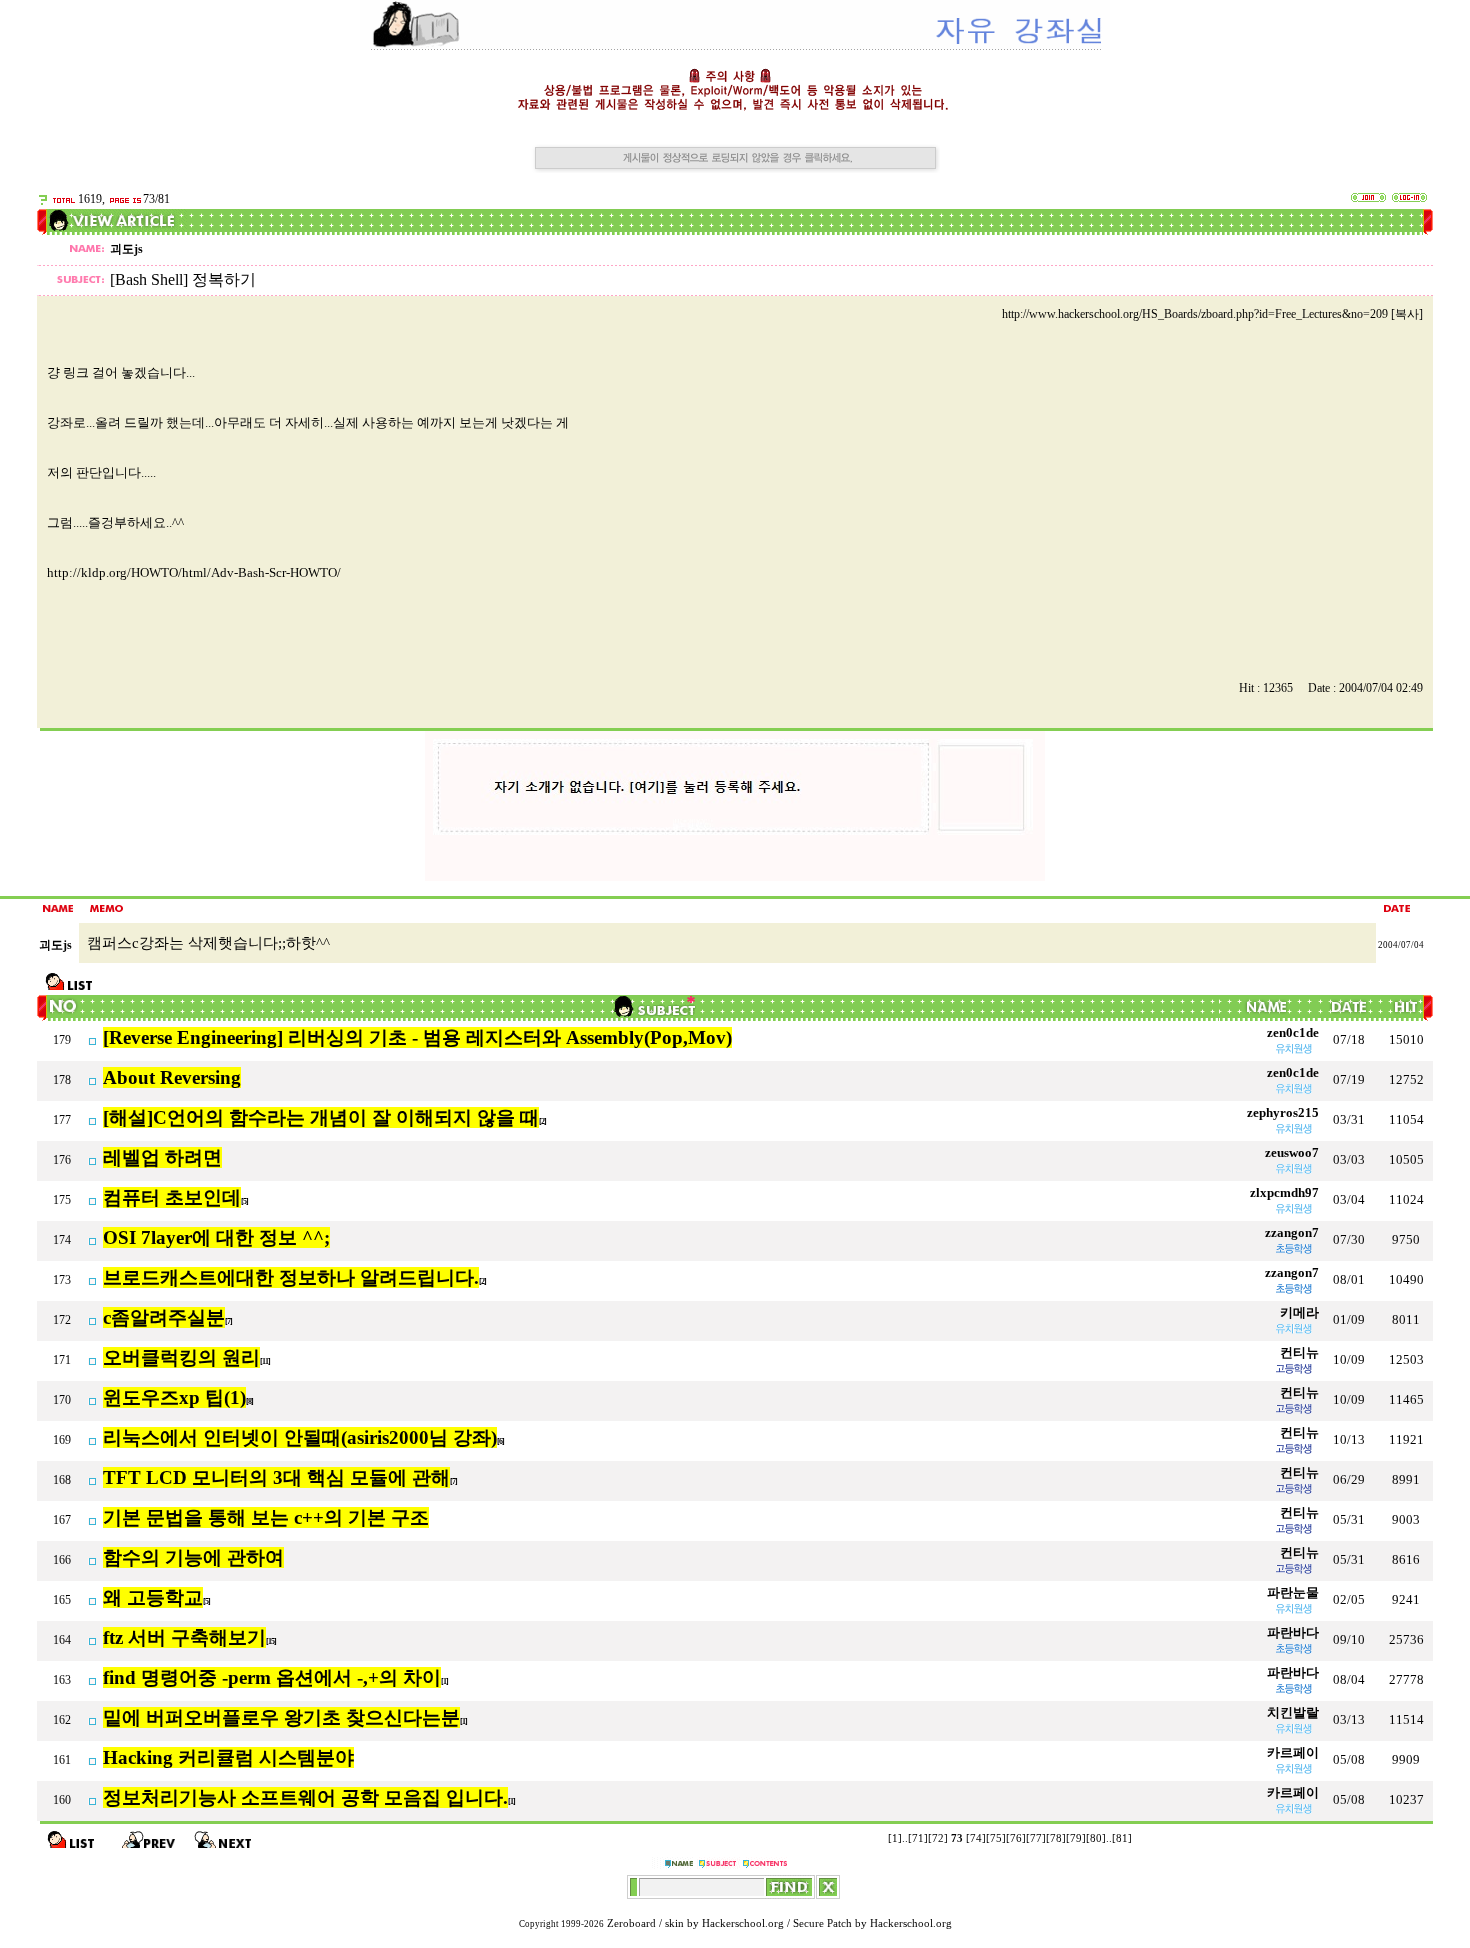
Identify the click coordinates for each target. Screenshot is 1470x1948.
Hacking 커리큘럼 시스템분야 (228, 1757)
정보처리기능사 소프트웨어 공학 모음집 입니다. (305, 1797)
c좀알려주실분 (164, 1317)
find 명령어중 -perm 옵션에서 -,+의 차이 (272, 1677)
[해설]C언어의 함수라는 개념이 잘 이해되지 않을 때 (321, 1117)
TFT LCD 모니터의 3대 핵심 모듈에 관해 (276, 1477)
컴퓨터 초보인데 (172, 1197)
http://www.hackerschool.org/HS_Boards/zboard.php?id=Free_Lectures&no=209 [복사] (1212, 314)
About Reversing (172, 1077)
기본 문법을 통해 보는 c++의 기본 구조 (266, 1517)
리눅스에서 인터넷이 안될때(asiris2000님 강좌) (300, 1437)
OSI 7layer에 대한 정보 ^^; (216, 1237)
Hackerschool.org (743, 1923)
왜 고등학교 (153, 1597)
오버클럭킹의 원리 (181, 1357)
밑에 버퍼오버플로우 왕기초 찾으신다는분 (281, 1717)
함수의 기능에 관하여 (193, 1557)
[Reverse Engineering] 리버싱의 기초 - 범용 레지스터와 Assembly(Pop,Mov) (417, 1037)
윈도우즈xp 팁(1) (174, 1397)
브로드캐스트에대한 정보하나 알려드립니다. (291, 1277)
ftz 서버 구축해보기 (184, 1637)
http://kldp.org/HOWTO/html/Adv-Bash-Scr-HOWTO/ (194, 572)
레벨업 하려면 (162, 1157)
